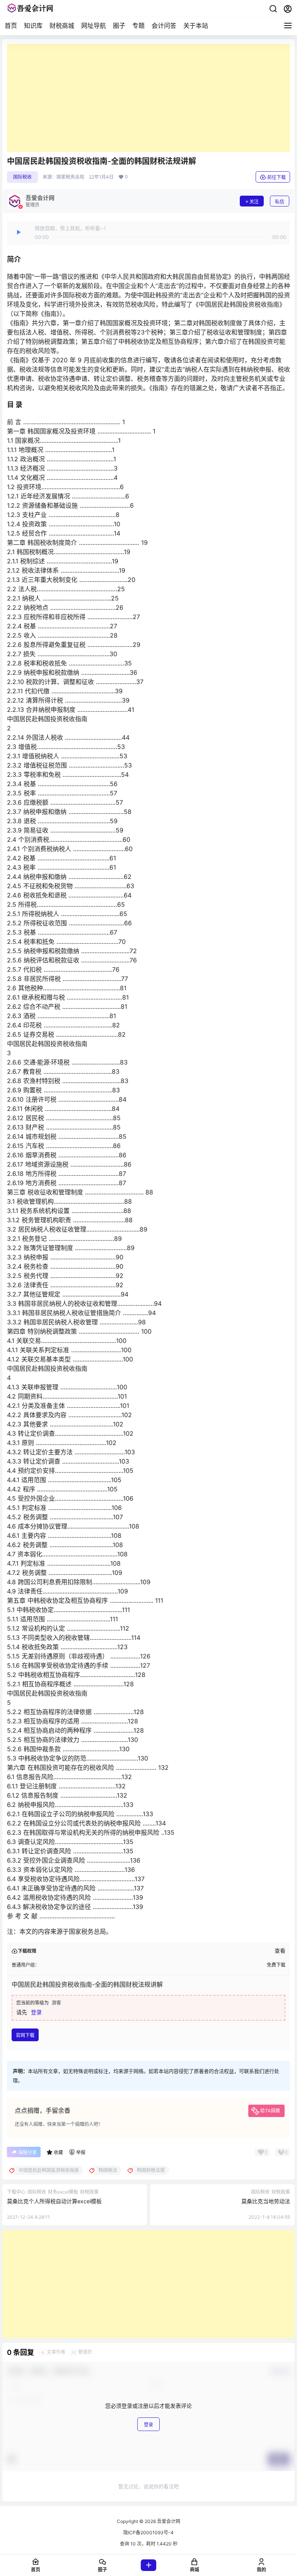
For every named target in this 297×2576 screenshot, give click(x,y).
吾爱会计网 (168, 2521)
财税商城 (62, 26)
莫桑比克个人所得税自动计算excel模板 (54, 2201)
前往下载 (277, 177)
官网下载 (25, 2035)
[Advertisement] (148, 98)
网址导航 (94, 26)
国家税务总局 (70, 177)
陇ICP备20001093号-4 (148, 2532)
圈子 (119, 26)
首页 (11, 26)
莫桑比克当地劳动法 (266, 2201)
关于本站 (196, 26)
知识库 (33, 26)
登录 (36, 2012)
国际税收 (22, 177)
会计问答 (164, 26)
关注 (254, 202)
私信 (280, 202)
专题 (138, 26)
